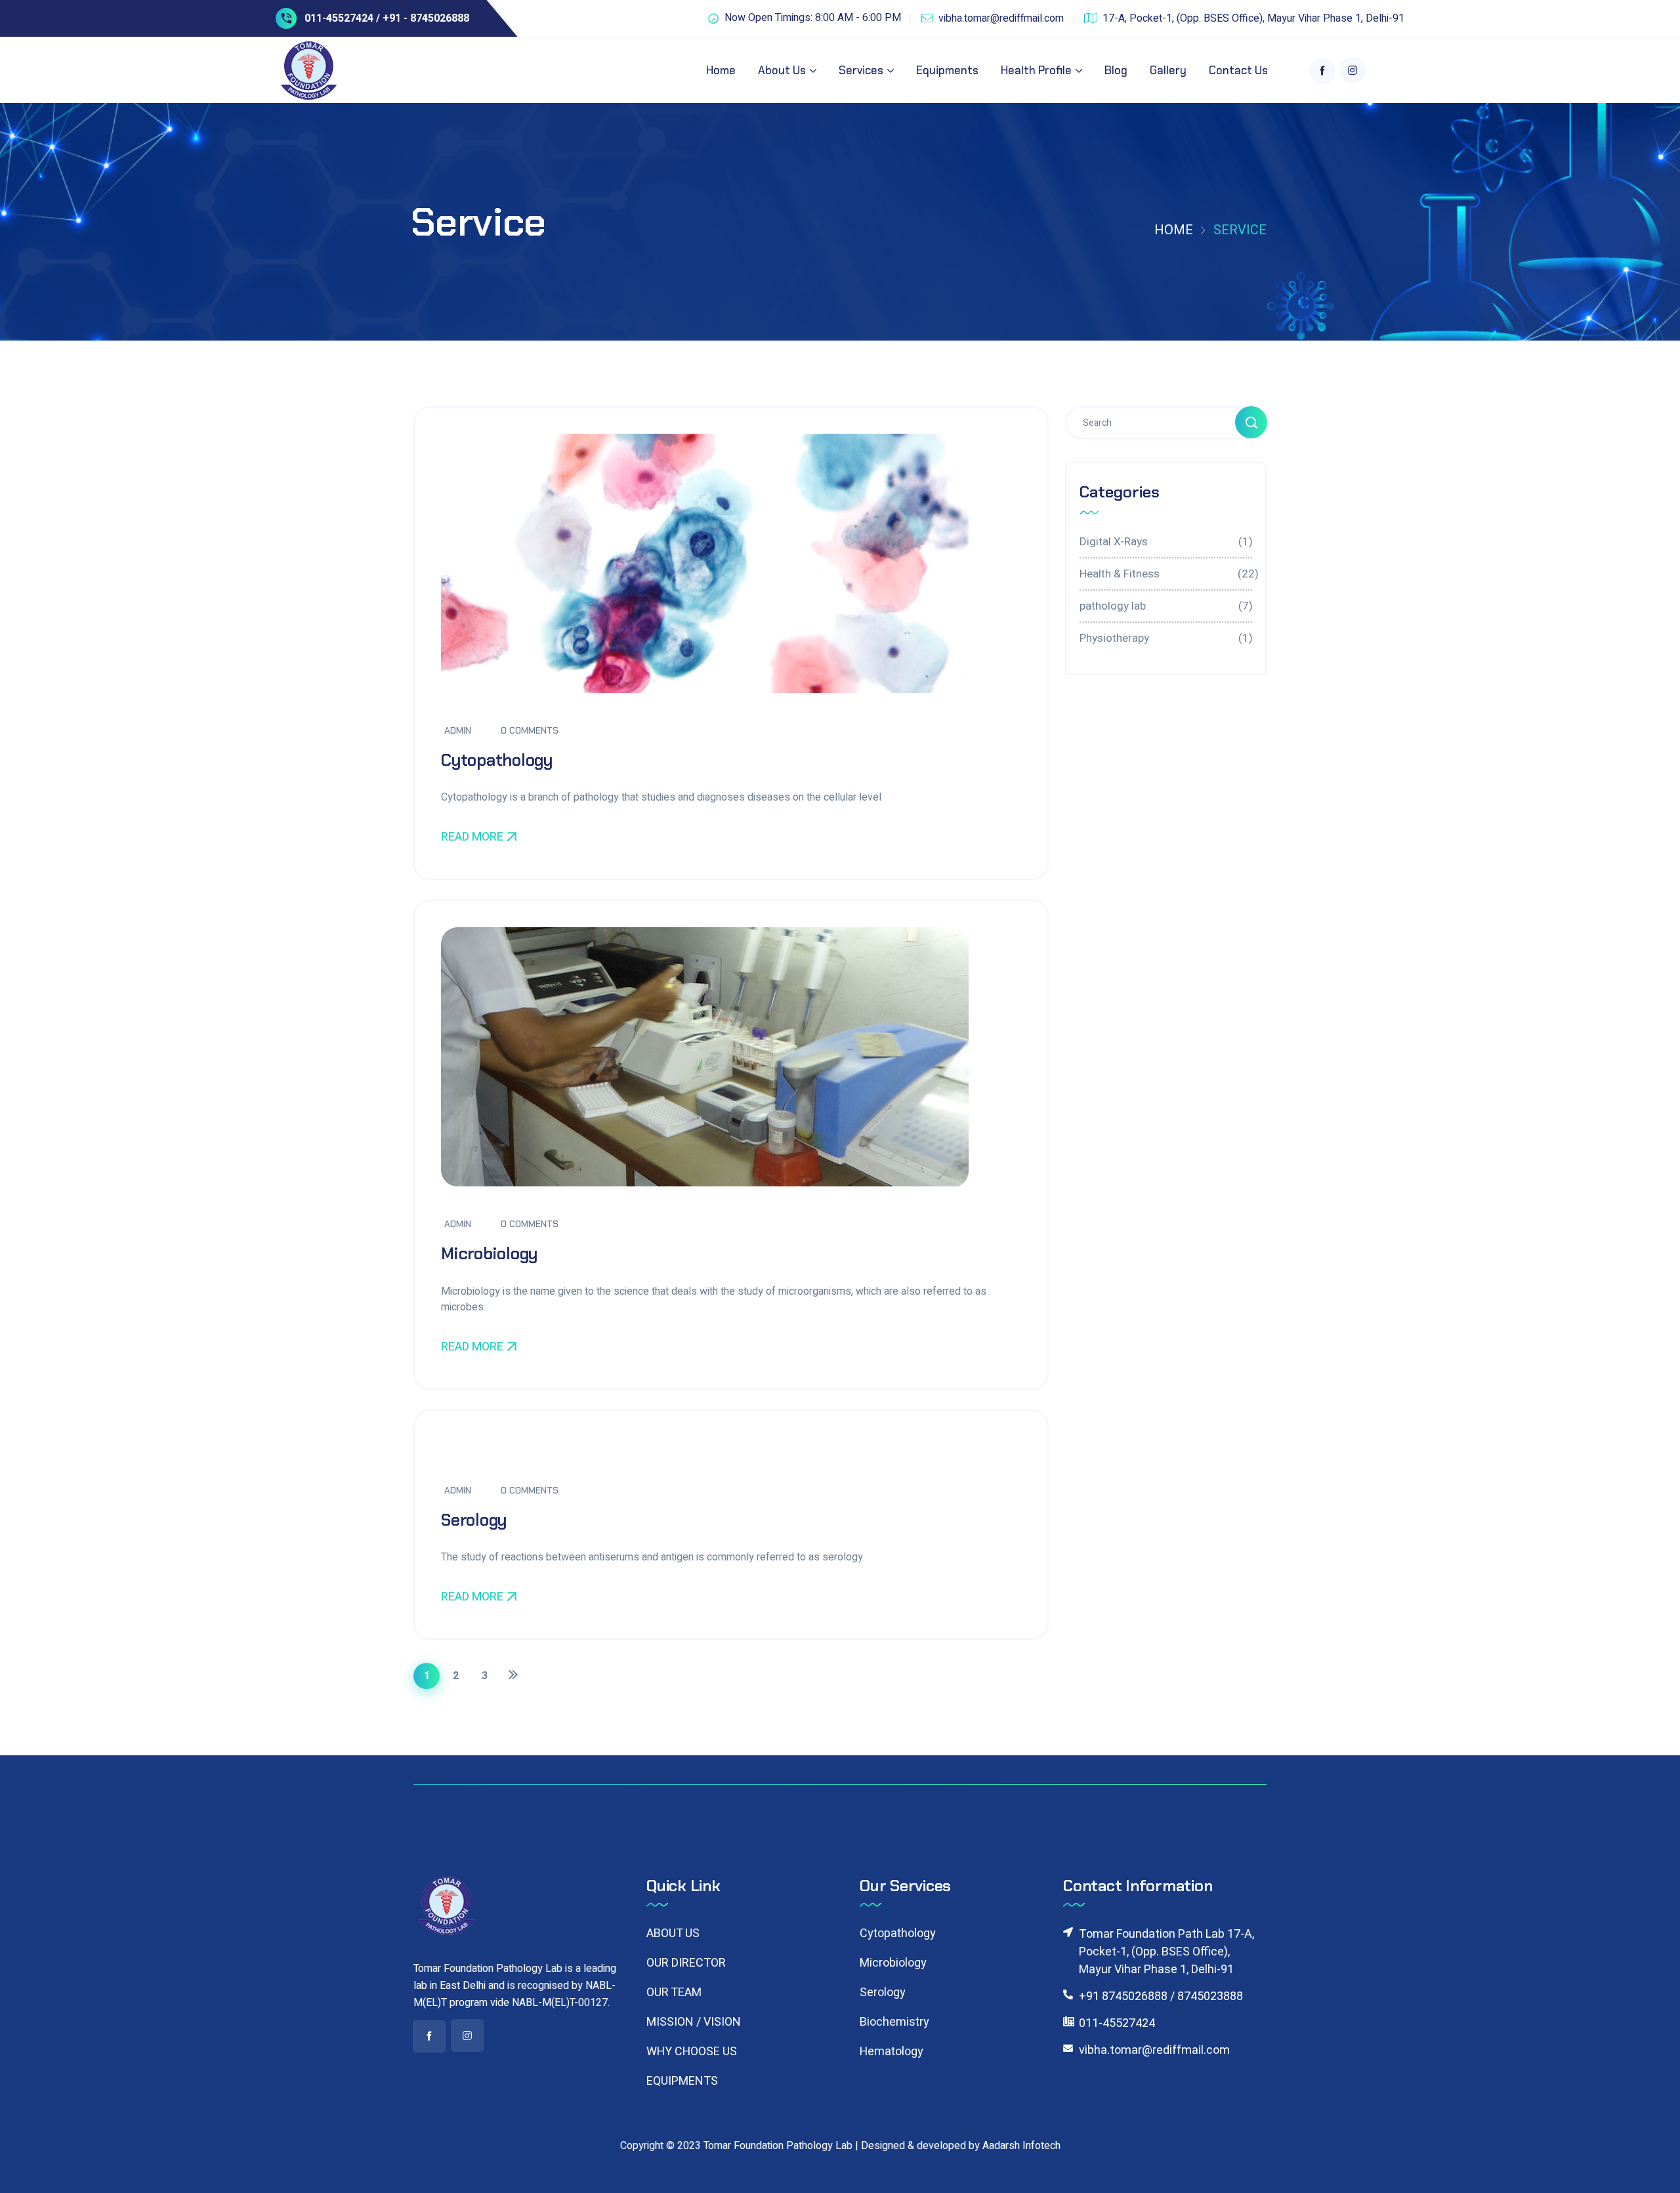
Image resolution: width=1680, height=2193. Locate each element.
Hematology (892, 2052)
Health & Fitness (1166, 574)
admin (458, 730)
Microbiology (489, 1254)
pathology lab (1166, 606)
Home (1174, 230)
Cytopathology (497, 760)
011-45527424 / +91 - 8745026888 (387, 18)
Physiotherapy (1166, 638)
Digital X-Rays (1166, 542)
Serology (474, 1520)
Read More (472, 837)
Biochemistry (894, 2022)
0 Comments (530, 730)
